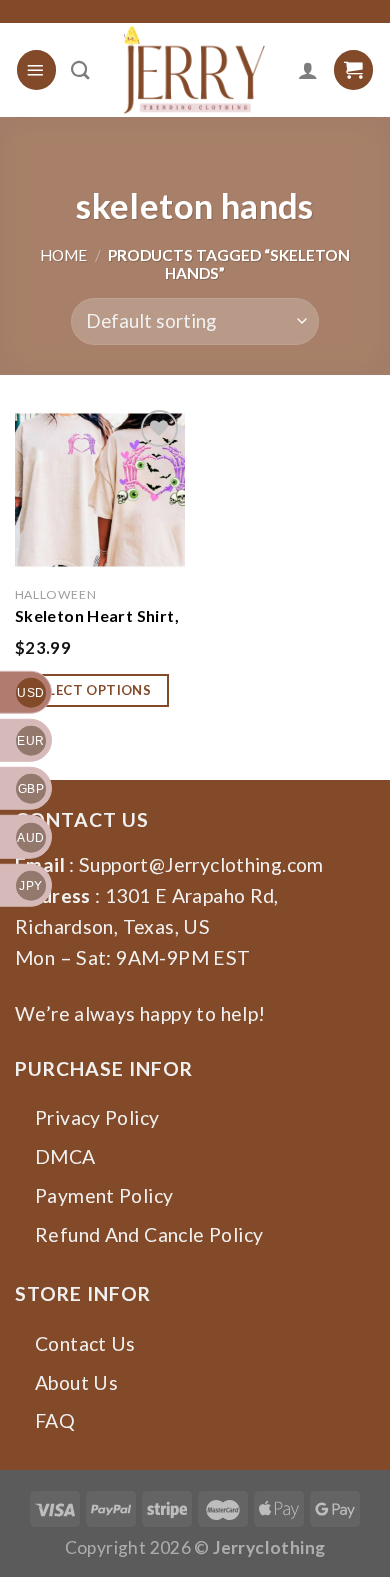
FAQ (55, 1420)
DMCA (65, 1156)
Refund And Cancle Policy (149, 1234)
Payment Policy (104, 1195)
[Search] (80, 70)
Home (63, 255)
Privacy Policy (97, 1117)
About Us (76, 1382)
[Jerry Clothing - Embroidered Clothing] (194, 70)
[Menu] (36, 69)
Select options (92, 690)
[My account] (308, 70)
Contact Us (85, 1343)
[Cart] (353, 69)
